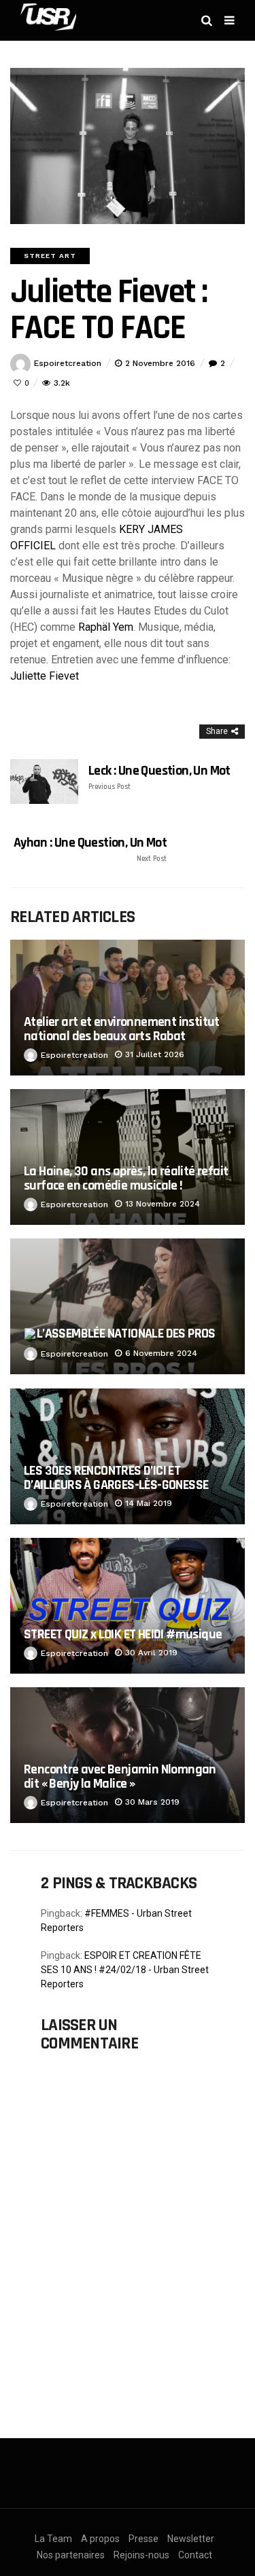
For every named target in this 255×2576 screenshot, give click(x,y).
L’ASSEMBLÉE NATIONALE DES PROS (126, 1333)
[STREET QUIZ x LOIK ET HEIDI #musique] (128, 1606)
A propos (100, 2539)
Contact (195, 2555)
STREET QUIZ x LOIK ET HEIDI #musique (123, 1634)
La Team (53, 2539)
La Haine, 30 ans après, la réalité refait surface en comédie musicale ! (126, 1178)
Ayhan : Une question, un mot (90, 849)
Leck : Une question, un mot (159, 777)
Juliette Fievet (45, 676)
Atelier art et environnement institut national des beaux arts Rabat (122, 1029)
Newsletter (191, 2539)
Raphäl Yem (106, 627)
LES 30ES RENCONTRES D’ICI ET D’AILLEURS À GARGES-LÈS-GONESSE (116, 1478)
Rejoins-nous (141, 2555)
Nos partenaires (71, 2555)
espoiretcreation (68, 363)
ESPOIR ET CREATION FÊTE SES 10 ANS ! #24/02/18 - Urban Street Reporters (125, 1970)
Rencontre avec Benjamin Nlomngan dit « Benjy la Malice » (120, 1777)
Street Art (50, 256)
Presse (143, 2539)
